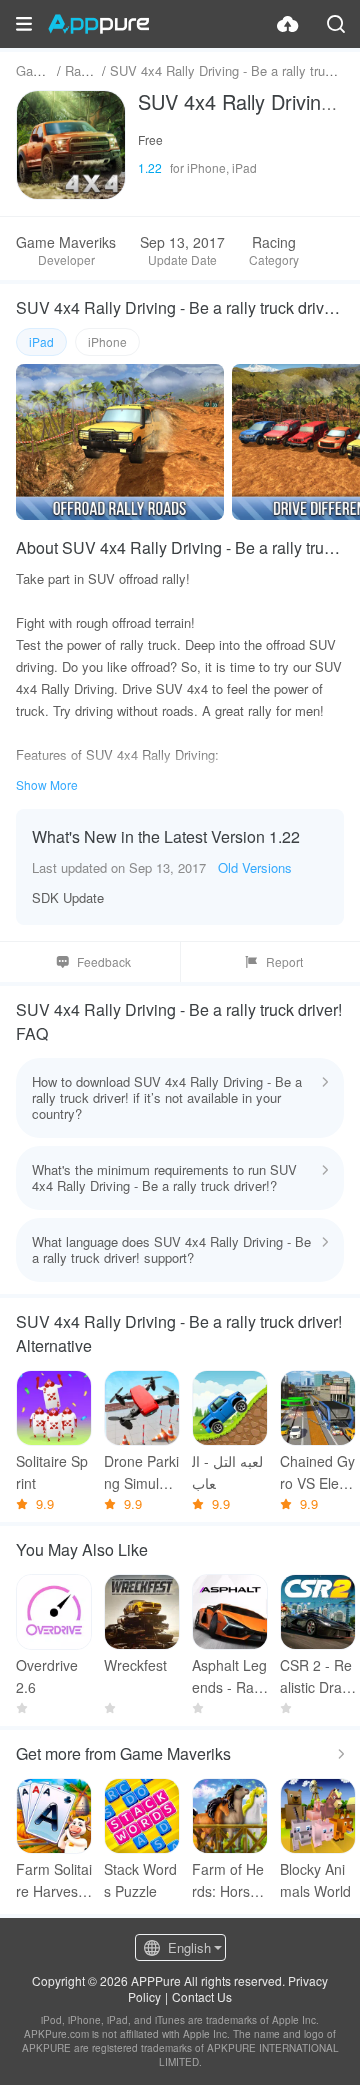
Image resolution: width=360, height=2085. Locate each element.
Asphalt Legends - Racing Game (229, 1676)
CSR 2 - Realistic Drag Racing (316, 1676)
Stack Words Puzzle (140, 1880)
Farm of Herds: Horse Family (228, 1880)
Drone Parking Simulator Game (141, 1472)
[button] (24, 24)
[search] (336, 24)
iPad (41, 341)
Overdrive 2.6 (47, 1676)
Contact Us (202, 1996)
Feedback (104, 961)
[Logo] (98, 24)
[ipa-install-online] (288, 24)
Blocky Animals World (315, 1880)
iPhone (107, 341)
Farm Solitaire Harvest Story (54, 1880)
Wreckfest (135, 1665)
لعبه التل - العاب (227, 1472)
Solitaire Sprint (52, 1472)
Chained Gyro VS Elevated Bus (317, 1472)
